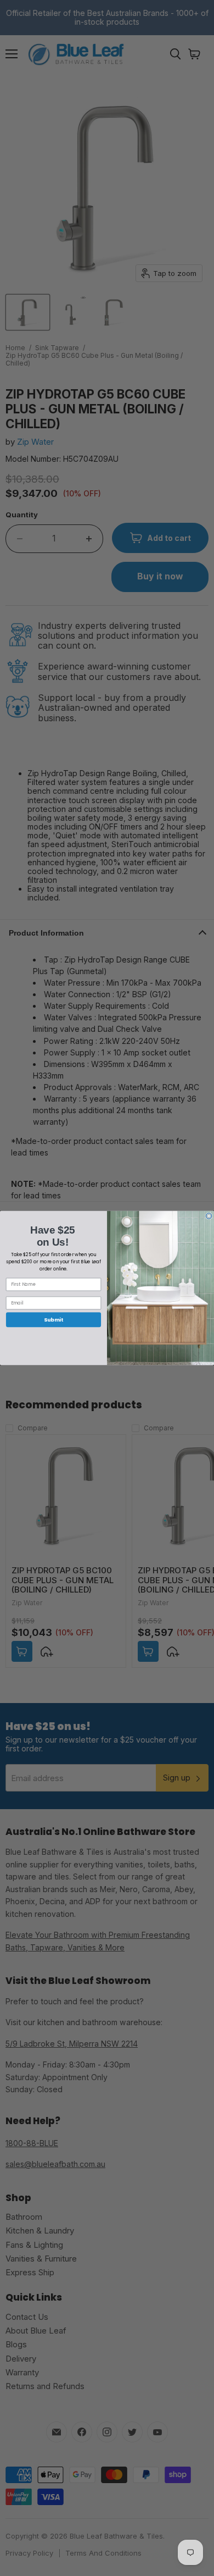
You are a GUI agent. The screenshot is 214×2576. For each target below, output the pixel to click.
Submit (54, 1320)
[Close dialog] (209, 1216)
